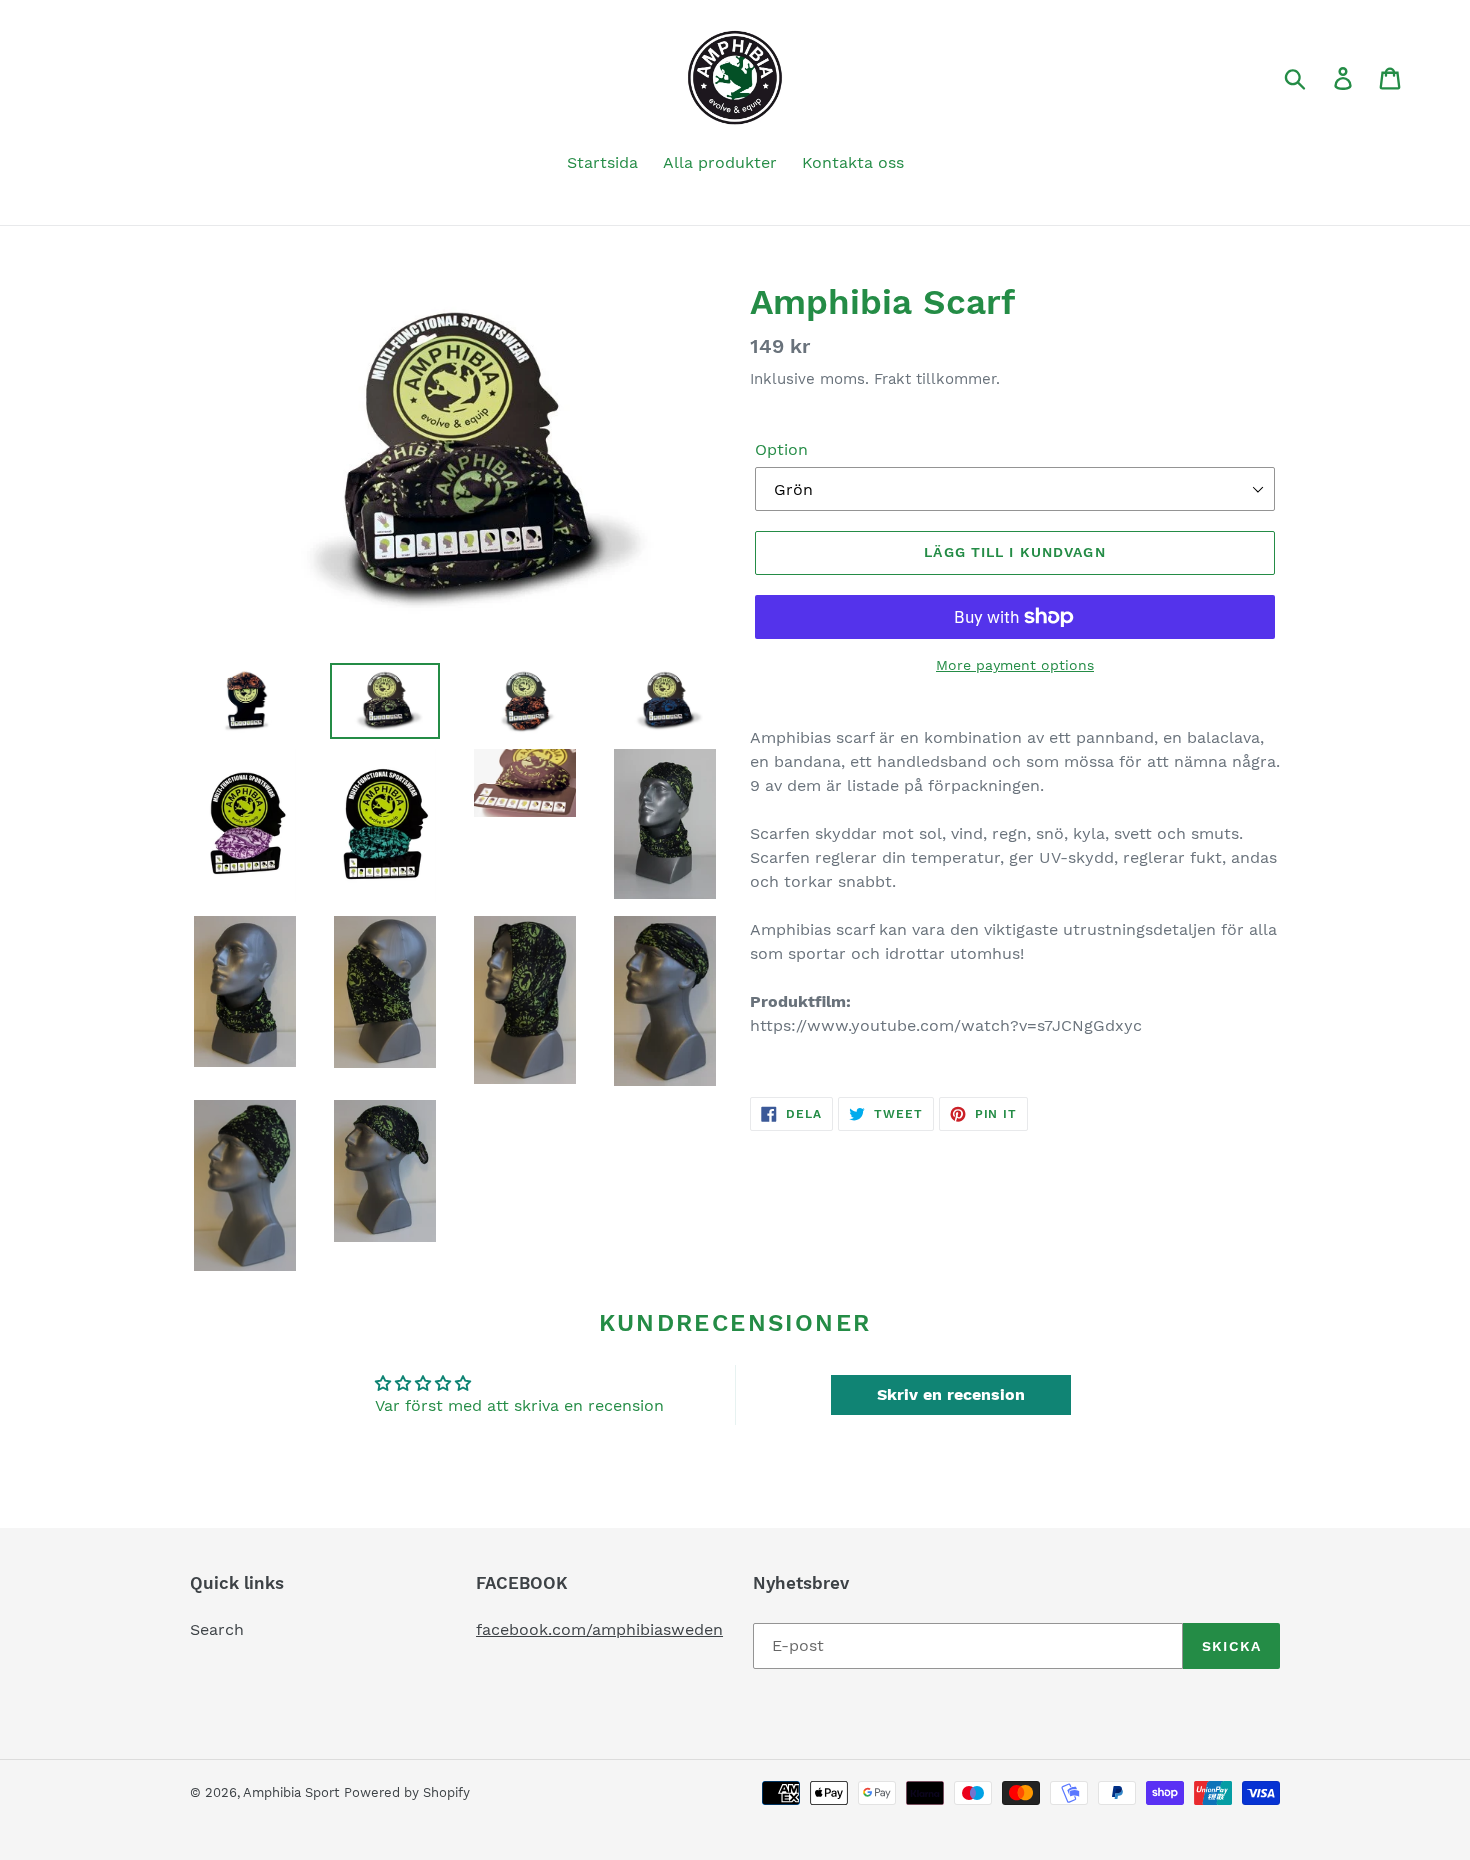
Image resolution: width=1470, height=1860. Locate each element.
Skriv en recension (951, 1394)
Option (781, 449)
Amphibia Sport (291, 1792)
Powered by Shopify (407, 1792)
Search (217, 1629)
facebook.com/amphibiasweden (599, 1629)
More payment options (1015, 665)
